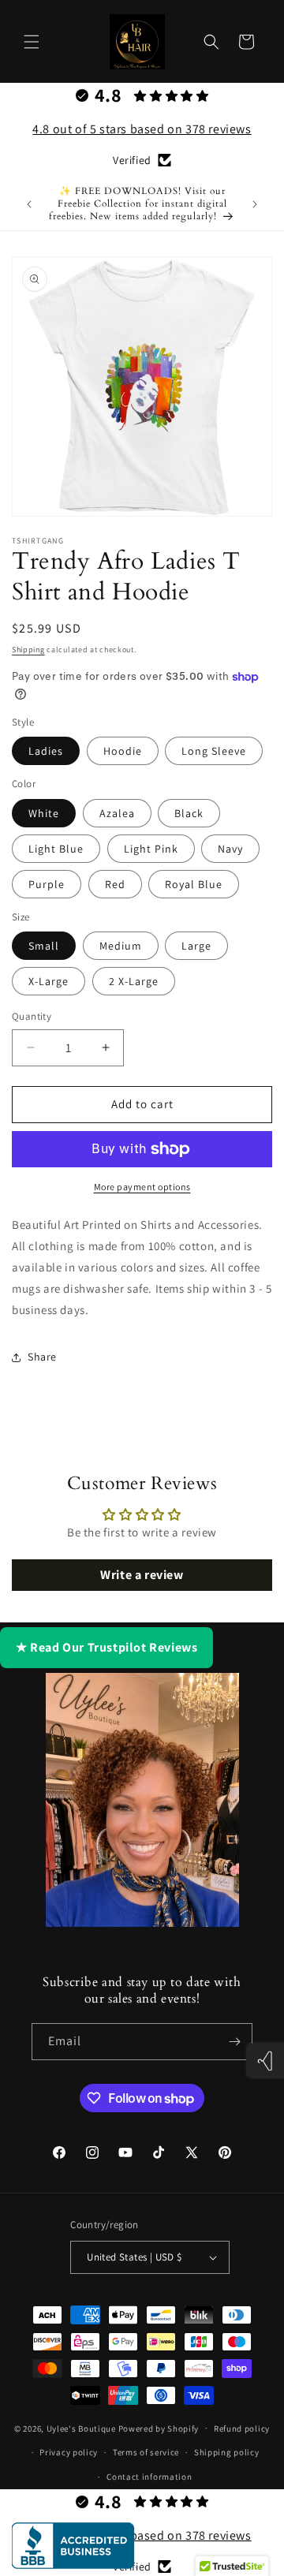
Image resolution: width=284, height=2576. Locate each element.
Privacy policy (69, 2452)
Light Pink (151, 849)
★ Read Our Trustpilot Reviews (106, 1647)
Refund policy (242, 2429)
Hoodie (123, 751)
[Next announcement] (255, 204)
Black (189, 813)
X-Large (49, 981)
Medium (121, 946)
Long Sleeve (214, 751)
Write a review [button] (142, 1575)
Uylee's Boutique (81, 2428)
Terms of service (146, 2452)
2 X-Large (134, 981)
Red (115, 884)
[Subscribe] (234, 2042)
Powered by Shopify (159, 2428)
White (44, 813)
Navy (230, 849)
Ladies (46, 751)
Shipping (28, 650)
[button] (32, 42)
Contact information (149, 2477)
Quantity (32, 1016)
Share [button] (42, 1357)
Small (44, 946)
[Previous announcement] (29, 204)
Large (196, 946)
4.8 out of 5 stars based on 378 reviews (142, 129)
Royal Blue (194, 884)
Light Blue (56, 849)
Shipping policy (227, 2452)
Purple (47, 884)
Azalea (117, 813)
